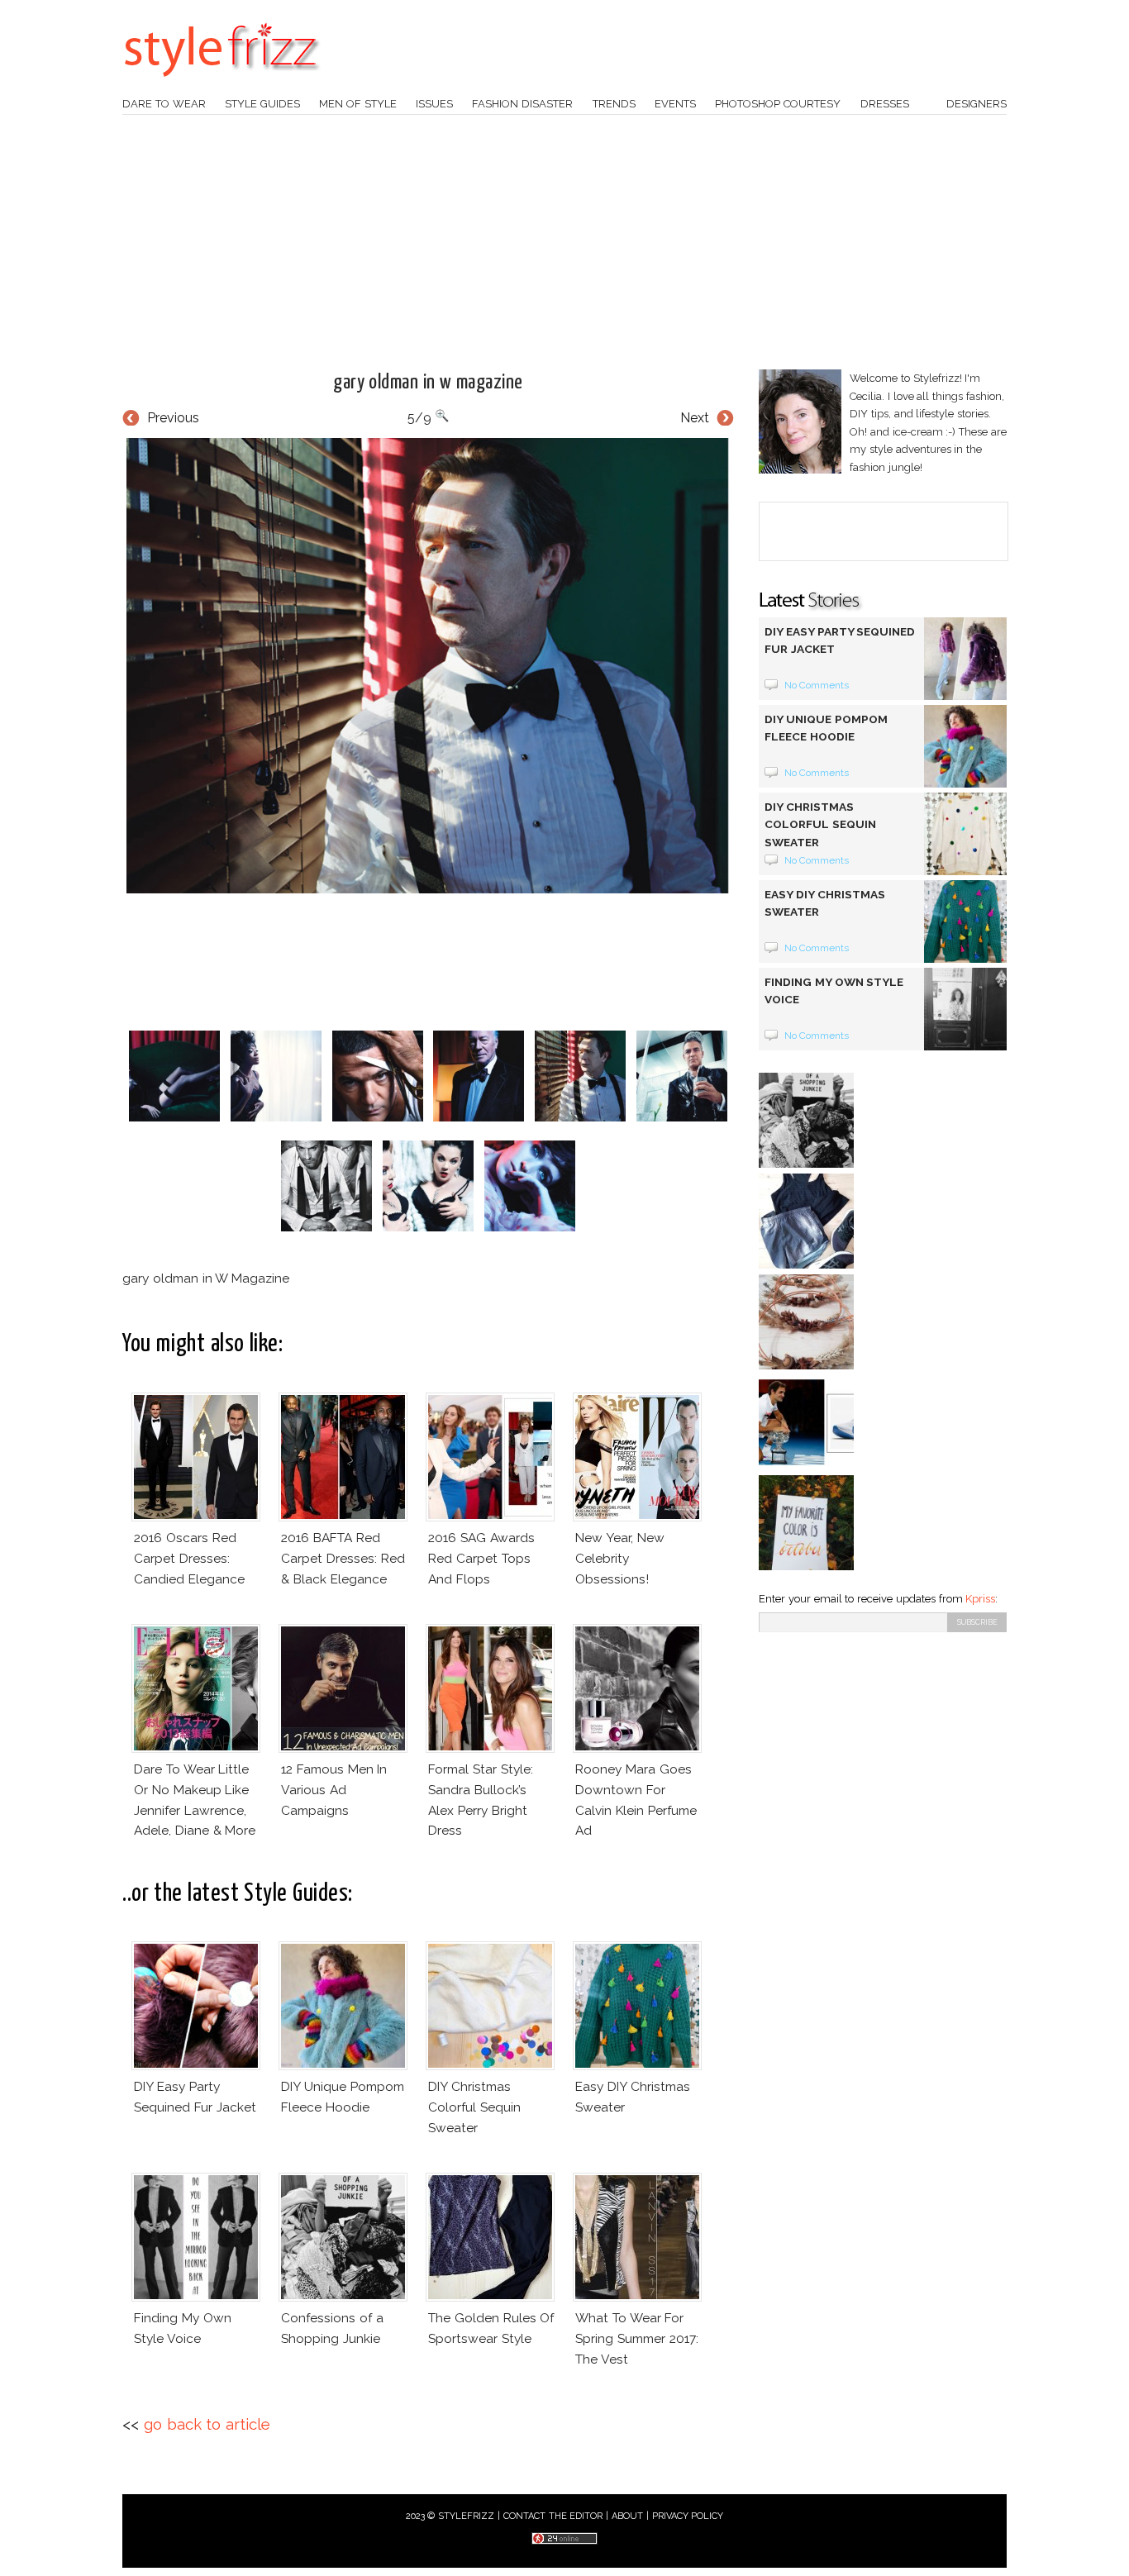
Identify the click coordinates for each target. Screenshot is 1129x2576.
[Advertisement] (564, 242)
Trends (614, 104)
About (627, 2516)
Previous (173, 418)
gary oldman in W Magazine (428, 383)
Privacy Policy (688, 2516)
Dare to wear (164, 104)
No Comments (817, 685)
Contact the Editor (553, 2516)
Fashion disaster (522, 104)
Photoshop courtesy (778, 104)
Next (695, 418)
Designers (977, 104)
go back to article (207, 2424)
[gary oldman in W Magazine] (428, 666)
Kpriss (980, 1599)
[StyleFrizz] (222, 85)
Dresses (885, 104)
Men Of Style (358, 104)
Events (675, 104)
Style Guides (262, 104)
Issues (434, 104)
